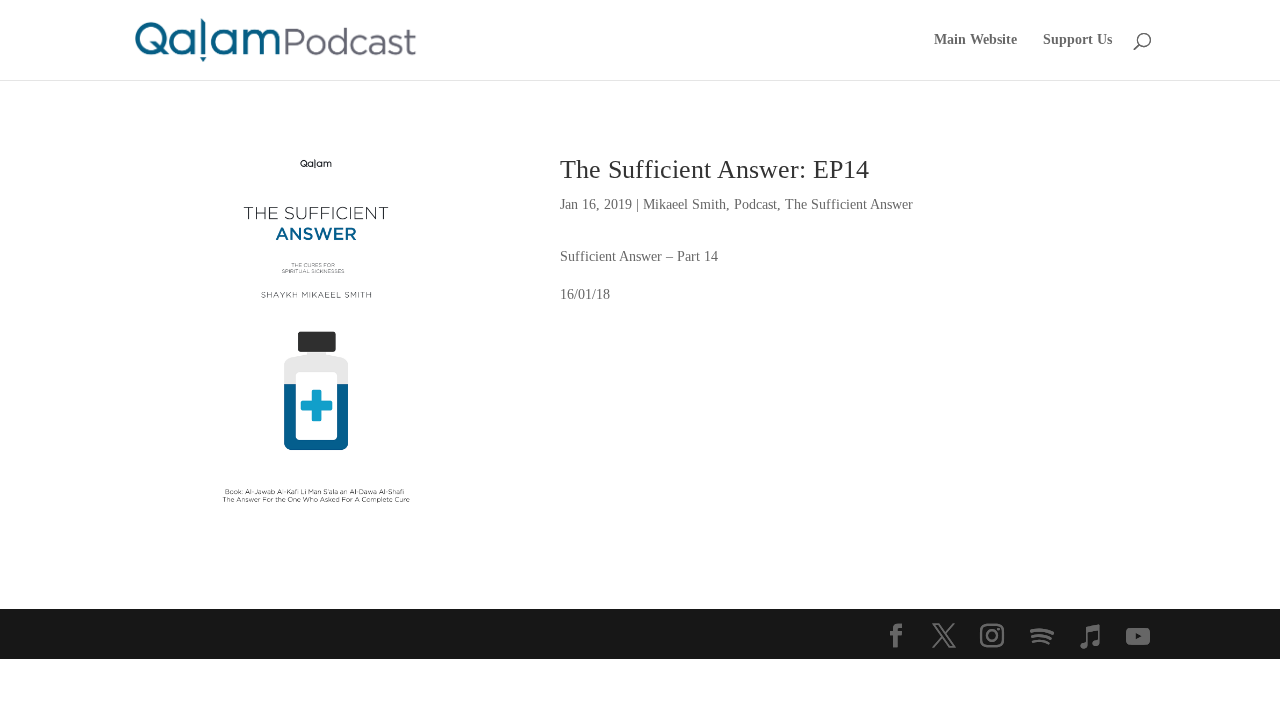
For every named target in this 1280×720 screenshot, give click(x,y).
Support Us (1077, 40)
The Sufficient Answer (849, 204)
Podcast (755, 204)
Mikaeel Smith (684, 204)
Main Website (975, 40)
